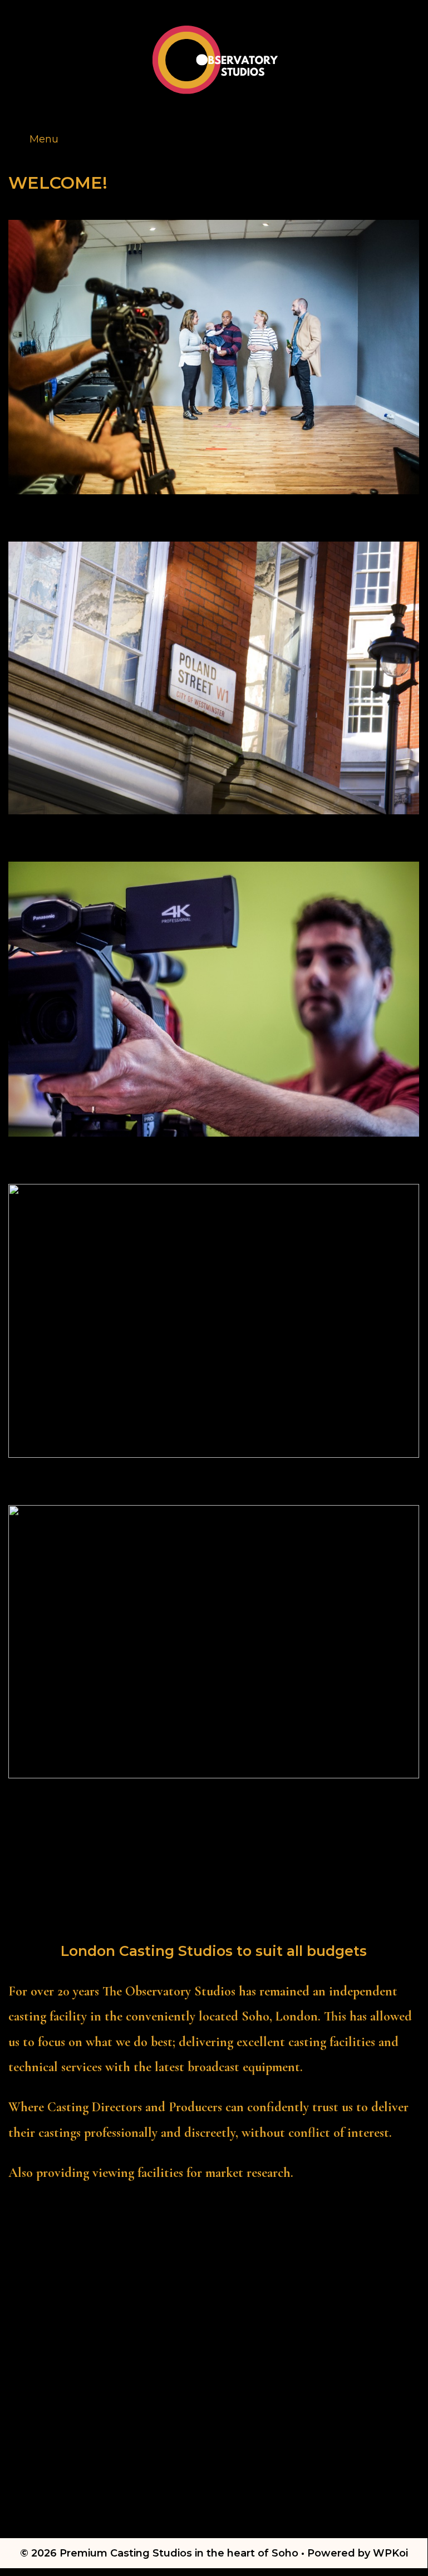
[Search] (409, 126)
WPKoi (390, 2553)
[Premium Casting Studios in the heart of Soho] (215, 58)
